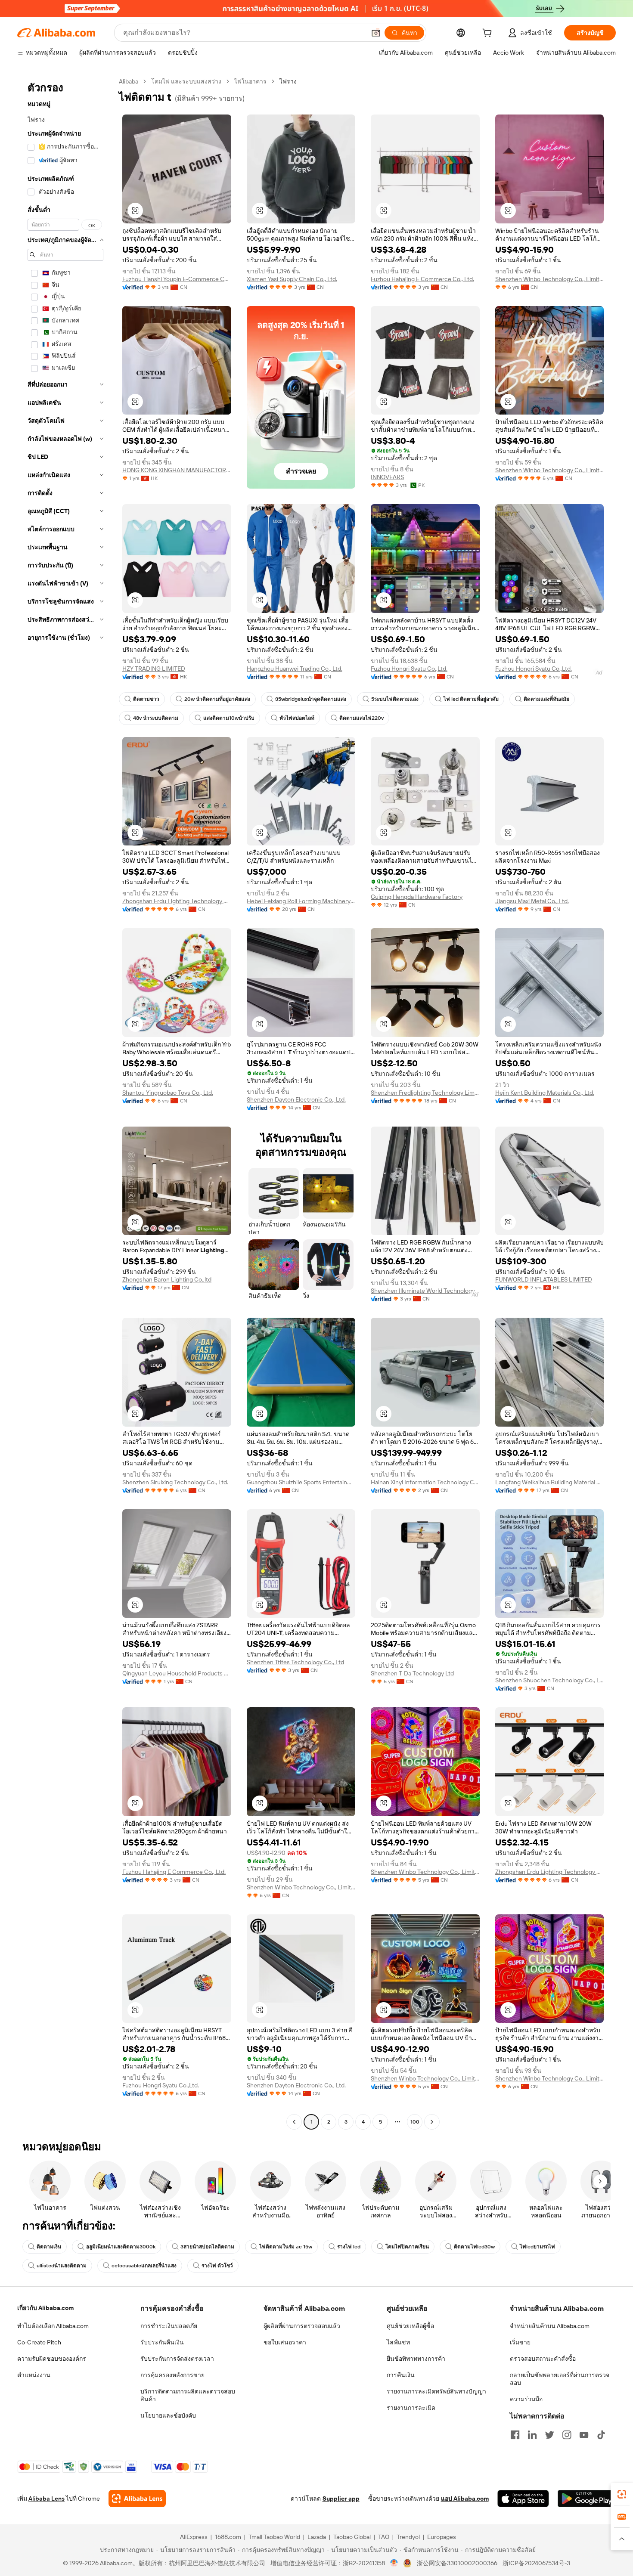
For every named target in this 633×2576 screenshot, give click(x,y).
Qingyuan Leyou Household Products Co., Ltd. (177, 1673)
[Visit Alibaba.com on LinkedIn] (532, 2435)
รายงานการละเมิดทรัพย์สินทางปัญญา (436, 2391)
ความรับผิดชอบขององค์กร (52, 2359)
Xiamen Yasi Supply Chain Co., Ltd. (292, 279)
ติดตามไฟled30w (474, 2247)
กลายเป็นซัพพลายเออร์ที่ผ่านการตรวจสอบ (560, 2379)
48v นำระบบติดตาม (156, 718)
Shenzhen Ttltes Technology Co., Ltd (295, 1662)
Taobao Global (352, 2537)
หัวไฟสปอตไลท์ (297, 718)
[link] (622, 2494)
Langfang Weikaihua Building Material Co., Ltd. (550, 1482)
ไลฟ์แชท (398, 2342)
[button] (376, 33)
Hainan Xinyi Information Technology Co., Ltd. (425, 1482)
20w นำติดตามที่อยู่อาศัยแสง (217, 699)
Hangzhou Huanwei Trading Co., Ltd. (295, 669)
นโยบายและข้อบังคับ (168, 2415)
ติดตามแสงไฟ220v (361, 718)
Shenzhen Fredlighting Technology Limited (425, 1093)
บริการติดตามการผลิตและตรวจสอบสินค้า (188, 2395)
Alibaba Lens (47, 2499)
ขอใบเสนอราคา (285, 2342)
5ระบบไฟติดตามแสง (395, 699)
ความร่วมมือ (526, 2399)
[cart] (489, 34)
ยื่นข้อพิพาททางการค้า (416, 2359)
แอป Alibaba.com (465, 2499)
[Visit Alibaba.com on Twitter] (549, 2435)
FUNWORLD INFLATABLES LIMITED (544, 1279)
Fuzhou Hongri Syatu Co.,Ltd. (409, 669)
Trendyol (408, 2537)
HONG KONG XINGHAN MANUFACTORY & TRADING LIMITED (177, 470)
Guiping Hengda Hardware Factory (417, 897)
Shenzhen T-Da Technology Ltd (412, 1673)
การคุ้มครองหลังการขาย (172, 2375)
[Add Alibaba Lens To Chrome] (137, 2499)
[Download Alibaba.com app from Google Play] (587, 2499)
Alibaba (129, 81)
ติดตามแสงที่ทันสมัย (546, 699)
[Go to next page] (432, 2122)
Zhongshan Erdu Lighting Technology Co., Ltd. (177, 901)
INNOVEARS (387, 477)
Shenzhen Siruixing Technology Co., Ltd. (175, 1482)
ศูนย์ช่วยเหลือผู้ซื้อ (410, 2326)
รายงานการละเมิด (411, 2408)
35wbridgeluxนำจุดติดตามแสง (311, 699)
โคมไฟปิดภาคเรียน (407, 2247)
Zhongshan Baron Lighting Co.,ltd (167, 1279)
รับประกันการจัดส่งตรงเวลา (177, 2359)
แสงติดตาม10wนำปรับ (229, 718)
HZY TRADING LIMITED (154, 669)
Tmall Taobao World (274, 2537)
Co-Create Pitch (39, 2342)
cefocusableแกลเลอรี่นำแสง (144, 2266)
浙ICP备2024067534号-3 (536, 2563)
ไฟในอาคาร (250, 81)
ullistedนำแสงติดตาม (62, 2266)
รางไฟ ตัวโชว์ (217, 2266)
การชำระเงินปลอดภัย (169, 2326)
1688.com (228, 2537)
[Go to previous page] (294, 2122)
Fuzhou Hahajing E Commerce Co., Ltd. (422, 279)
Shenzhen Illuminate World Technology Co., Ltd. (425, 1291)
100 (415, 2122)
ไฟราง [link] (288, 81)
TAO (384, 2537)
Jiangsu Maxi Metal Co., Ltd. (532, 901)
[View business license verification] (394, 2563)
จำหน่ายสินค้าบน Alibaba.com (550, 2326)
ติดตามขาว (146, 699)
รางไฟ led (349, 2247)
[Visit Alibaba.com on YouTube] (584, 2435)
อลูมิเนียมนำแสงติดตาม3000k (121, 2247)
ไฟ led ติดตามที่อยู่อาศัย (471, 699)
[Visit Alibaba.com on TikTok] (601, 2435)
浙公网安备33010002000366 (457, 2563)
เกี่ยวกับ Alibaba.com (45, 2308)
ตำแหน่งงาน (34, 2375)
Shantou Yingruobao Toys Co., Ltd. (168, 1093)
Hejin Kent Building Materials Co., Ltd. (545, 1093)
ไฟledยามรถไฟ (537, 2247)
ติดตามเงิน (49, 2247)
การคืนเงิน (401, 2375)
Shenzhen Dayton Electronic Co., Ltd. (296, 1099)
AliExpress (194, 2537)
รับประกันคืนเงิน (162, 2342)
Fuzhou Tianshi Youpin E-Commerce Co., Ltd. (177, 279)
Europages (442, 2537)
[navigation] (65, 1103)
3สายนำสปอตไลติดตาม (207, 2247)
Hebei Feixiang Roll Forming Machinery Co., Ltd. (301, 901)
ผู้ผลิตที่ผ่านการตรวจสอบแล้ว (302, 2326)
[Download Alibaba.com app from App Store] (523, 2499)
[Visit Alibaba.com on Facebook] (515, 2435)
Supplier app (341, 2499)
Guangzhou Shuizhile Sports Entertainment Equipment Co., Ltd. (301, 1482)
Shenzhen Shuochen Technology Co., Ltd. (550, 1680)
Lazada (317, 2537)
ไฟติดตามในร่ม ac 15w (286, 2247)
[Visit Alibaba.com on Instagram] (567, 2435)
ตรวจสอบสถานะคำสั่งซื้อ (543, 2359)
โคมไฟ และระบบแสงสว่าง (186, 81)
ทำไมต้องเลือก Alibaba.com (53, 2326)
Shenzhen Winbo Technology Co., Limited (550, 279)
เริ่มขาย (520, 2342)
